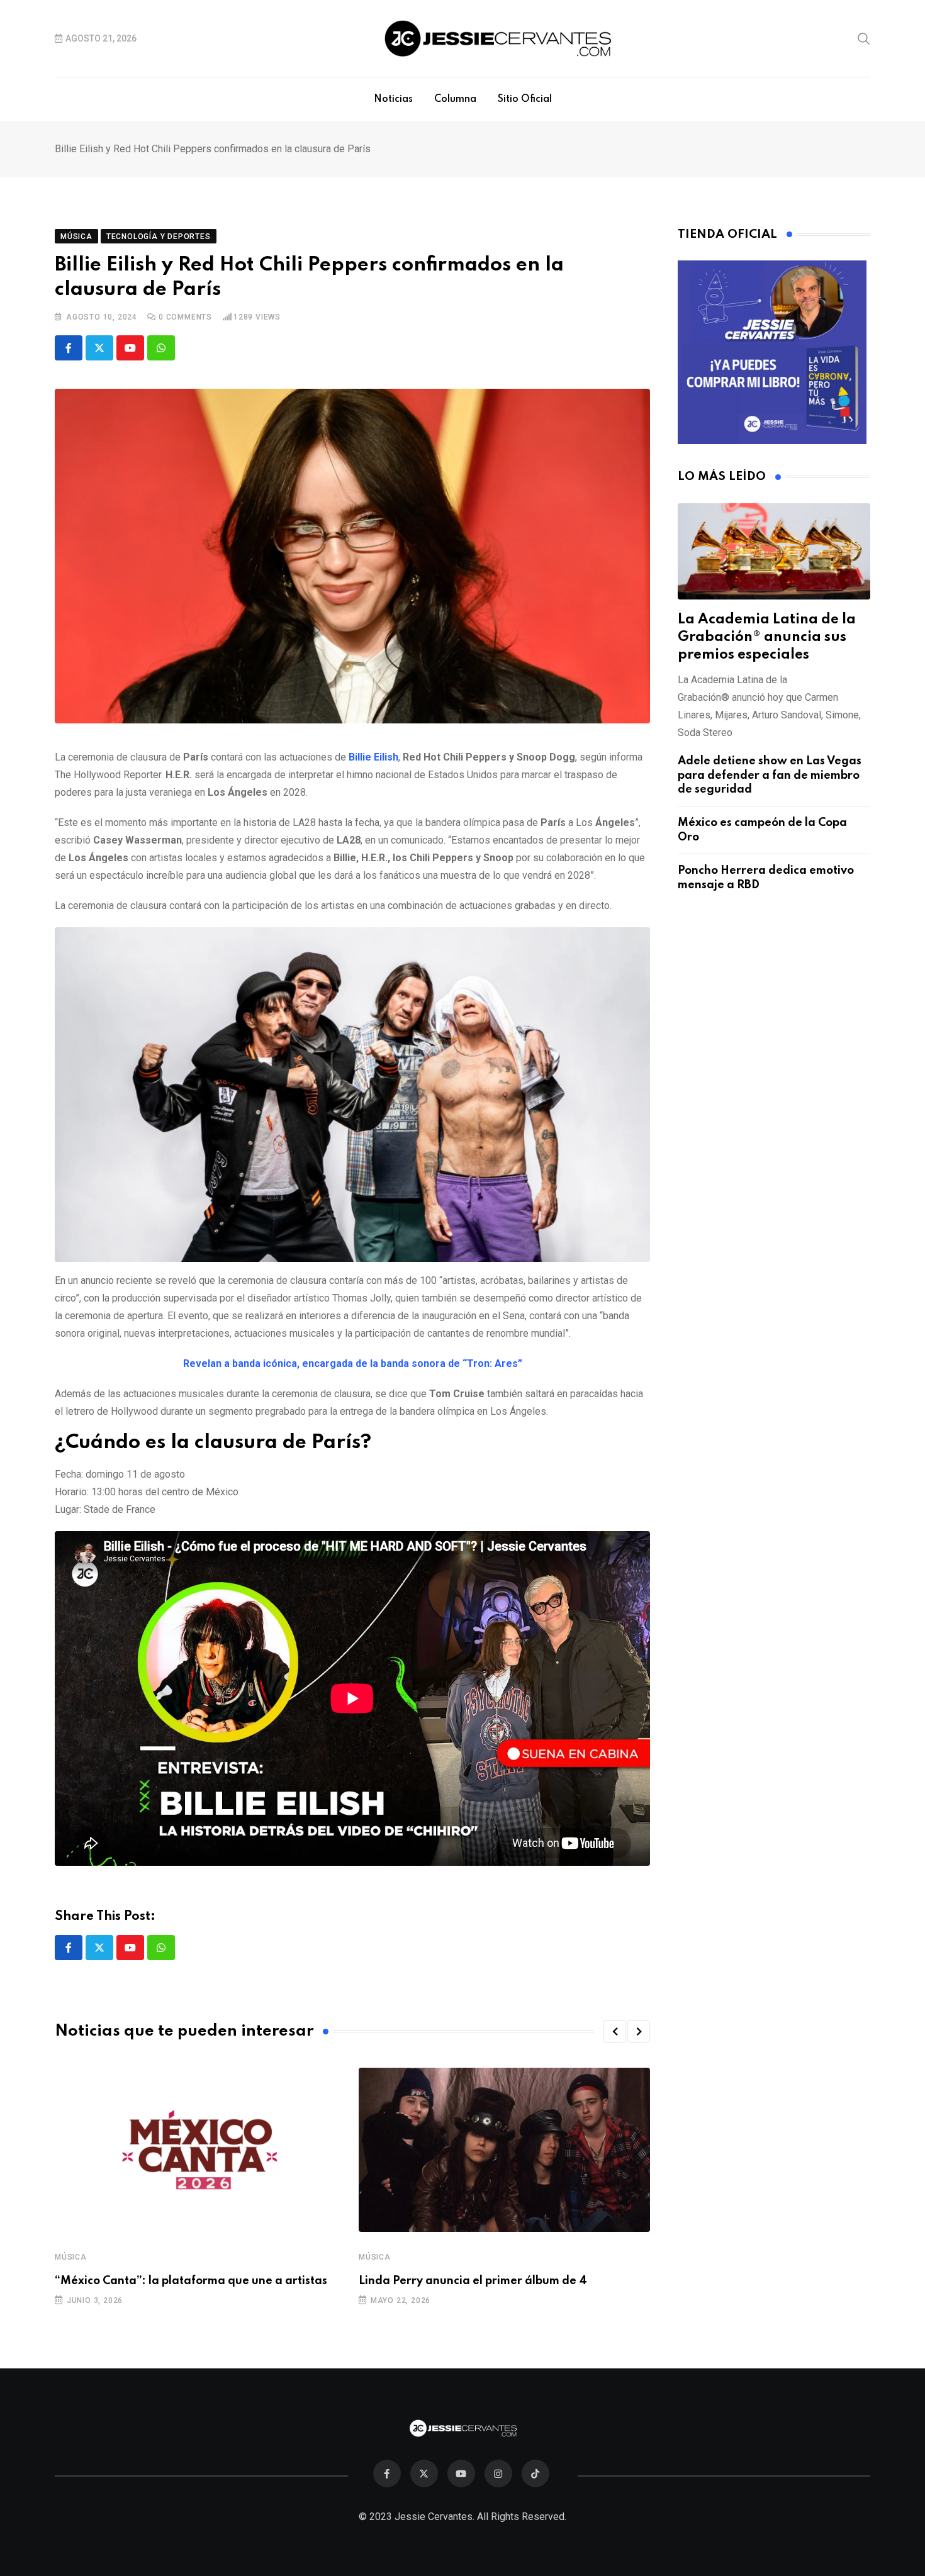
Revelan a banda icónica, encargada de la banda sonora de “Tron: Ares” (353, 1363)
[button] (615, 2031)
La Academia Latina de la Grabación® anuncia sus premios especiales (767, 637)
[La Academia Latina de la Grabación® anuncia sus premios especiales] (774, 551)
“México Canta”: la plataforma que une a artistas (191, 2281)
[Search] (864, 38)
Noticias (393, 99)
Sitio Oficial (525, 99)
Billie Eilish (373, 757)
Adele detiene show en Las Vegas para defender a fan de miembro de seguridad (770, 775)
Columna (455, 99)
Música (71, 2257)
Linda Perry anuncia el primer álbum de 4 (473, 2281)
